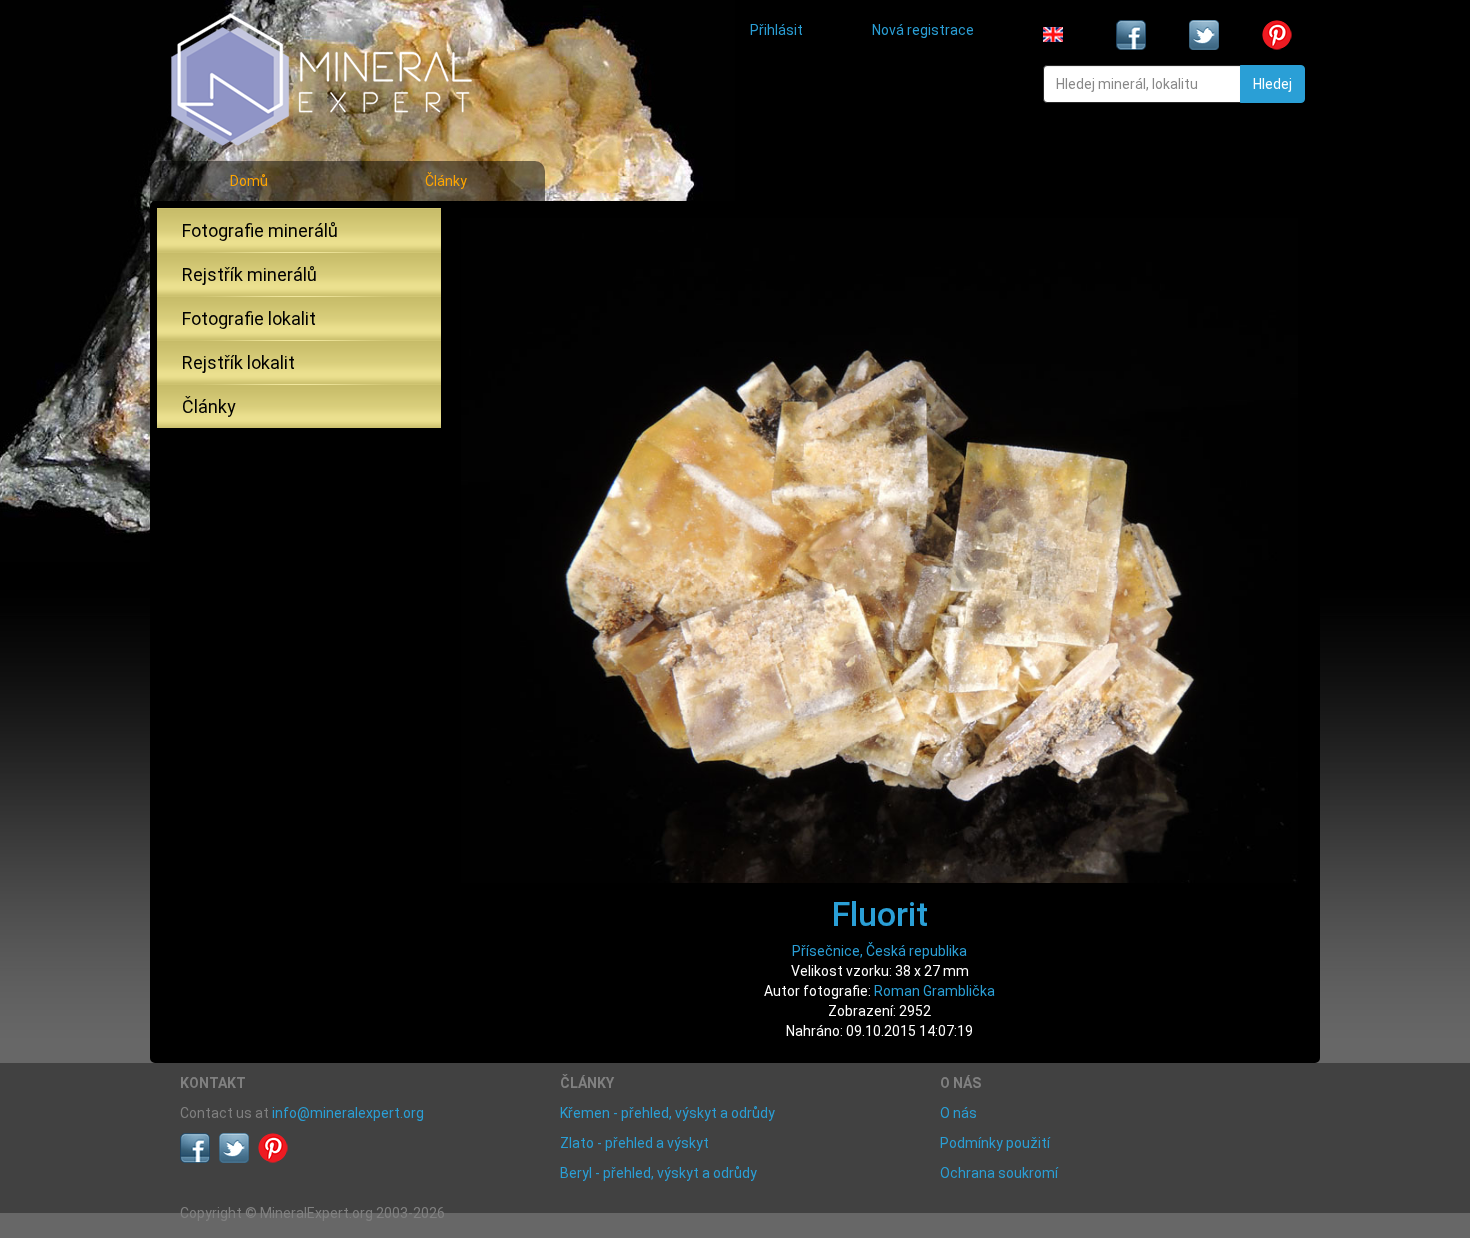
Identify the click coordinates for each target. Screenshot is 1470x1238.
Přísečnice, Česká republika (879, 951)
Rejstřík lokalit (238, 362)
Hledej (1272, 84)
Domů (249, 181)
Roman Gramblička (934, 991)
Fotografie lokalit (249, 318)
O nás (958, 1113)
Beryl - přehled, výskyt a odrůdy (658, 1173)
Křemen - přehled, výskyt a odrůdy (667, 1113)
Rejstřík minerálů (249, 274)
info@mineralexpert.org (348, 1113)
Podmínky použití (995, 1143)
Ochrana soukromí (999, 1173)
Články (446, 181)
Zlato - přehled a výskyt (634, 1143)
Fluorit (880, 914)
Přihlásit (776, 30)
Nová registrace (923, 30)
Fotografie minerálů (260, 230)
